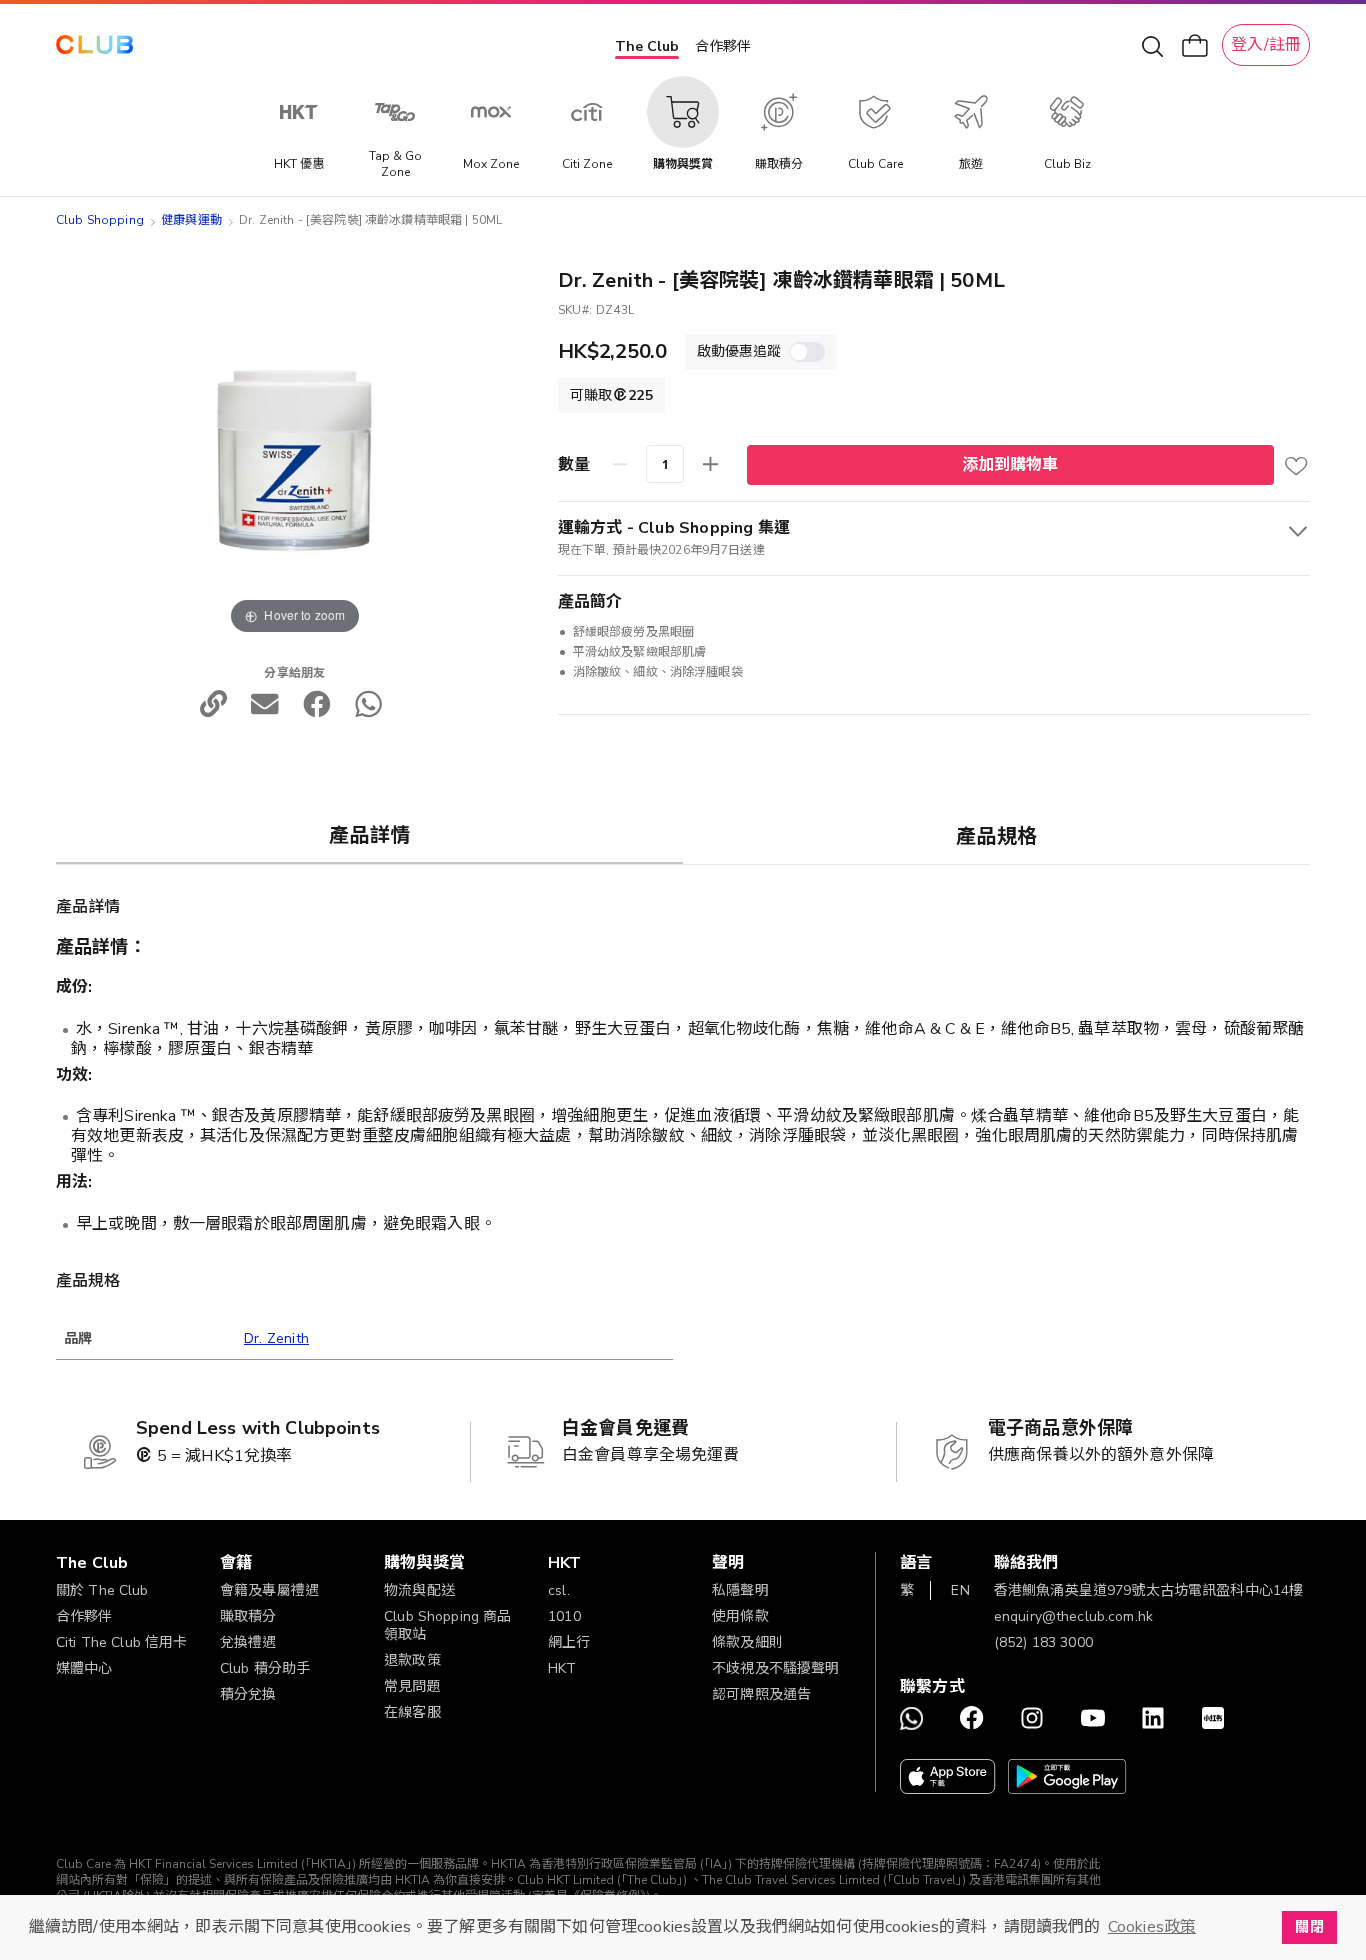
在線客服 (412, 1712)
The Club (647, 46)
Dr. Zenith (276, 1338)
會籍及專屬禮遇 (269, 1590)
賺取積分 (248, 1616)
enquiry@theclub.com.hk (1073, 1616)
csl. (559, 1590)
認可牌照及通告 (761, 1694)
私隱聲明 (740, 1590)
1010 (564, 1616)
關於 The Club (102, 1590)
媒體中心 (84, 1668)
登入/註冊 (1266, 45)
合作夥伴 (723, 46)
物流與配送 (419, 1590)
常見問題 (412, 1686)
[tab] (369, 835)
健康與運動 (191, 220)
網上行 (569, 1642)
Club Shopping (100, 220)
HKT (562, 1668)
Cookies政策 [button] (1152, 1927)
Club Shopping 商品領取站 (447, 1625)
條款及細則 (747, 1642)
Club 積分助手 (265, 1668)
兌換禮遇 (248, 1642)
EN (960, 1590)
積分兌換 (248, 1694)
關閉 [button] (1309, 1927)
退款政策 (412, 1660)
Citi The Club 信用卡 (122, 1642)
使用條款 (740, 1616)
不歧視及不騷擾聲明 (775, 1668)
